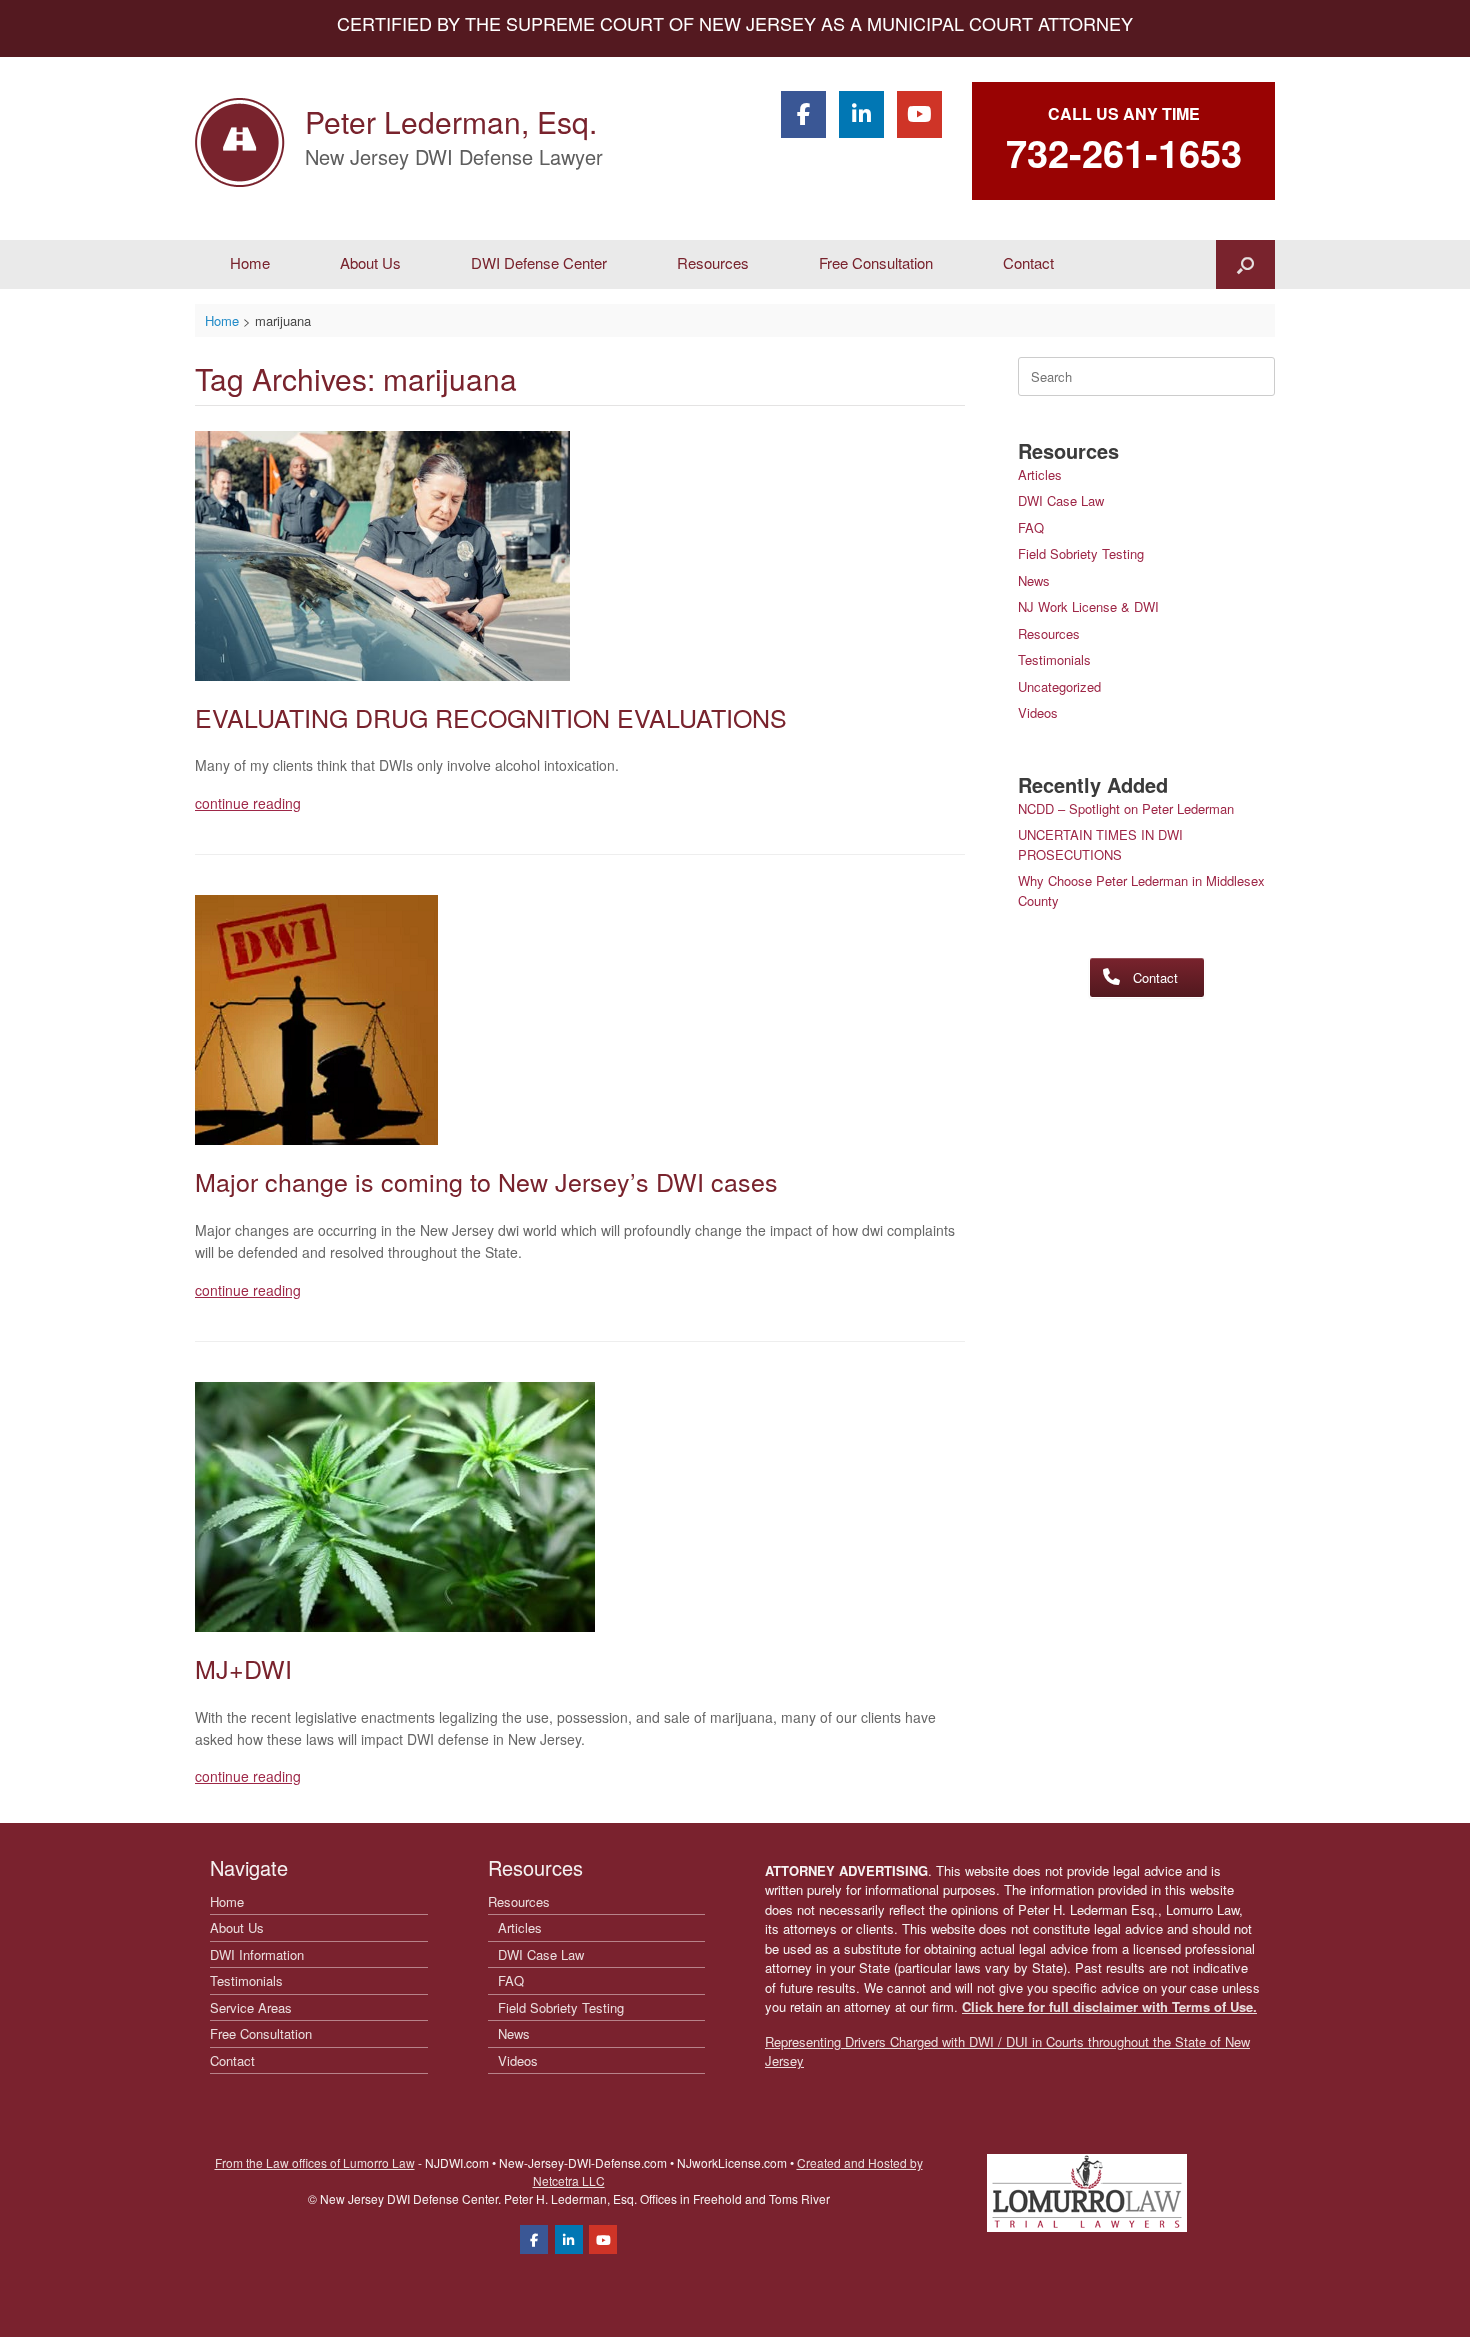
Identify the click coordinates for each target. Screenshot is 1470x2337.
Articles (1040, 474)
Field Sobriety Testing (1081, 553)
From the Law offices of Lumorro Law (315, 2162)
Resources (713, 262)
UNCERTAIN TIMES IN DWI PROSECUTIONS (1100, 844)
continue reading (248, 803)
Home (250, 262)
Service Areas (251, 2007)
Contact (1028, 262)
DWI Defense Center (539, 262)
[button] (1245, 264)
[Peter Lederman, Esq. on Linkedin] (861, 114)
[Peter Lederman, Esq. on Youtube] (919, 114)
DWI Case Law (1061, 500)
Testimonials (1054, 659)
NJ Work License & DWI (1088, 606)
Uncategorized (1059, 686)
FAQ (1031, 527)
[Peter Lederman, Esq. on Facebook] (803, 114)
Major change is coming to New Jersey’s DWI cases (486, 1181)
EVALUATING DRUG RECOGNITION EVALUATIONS (491, 717)
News (1034, 580)
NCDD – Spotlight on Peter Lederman (1126, 808)
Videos (1038, 712)
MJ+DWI (243, 1668)
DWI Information (257, 1954)
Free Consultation (876, 262)
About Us (370, 262)
